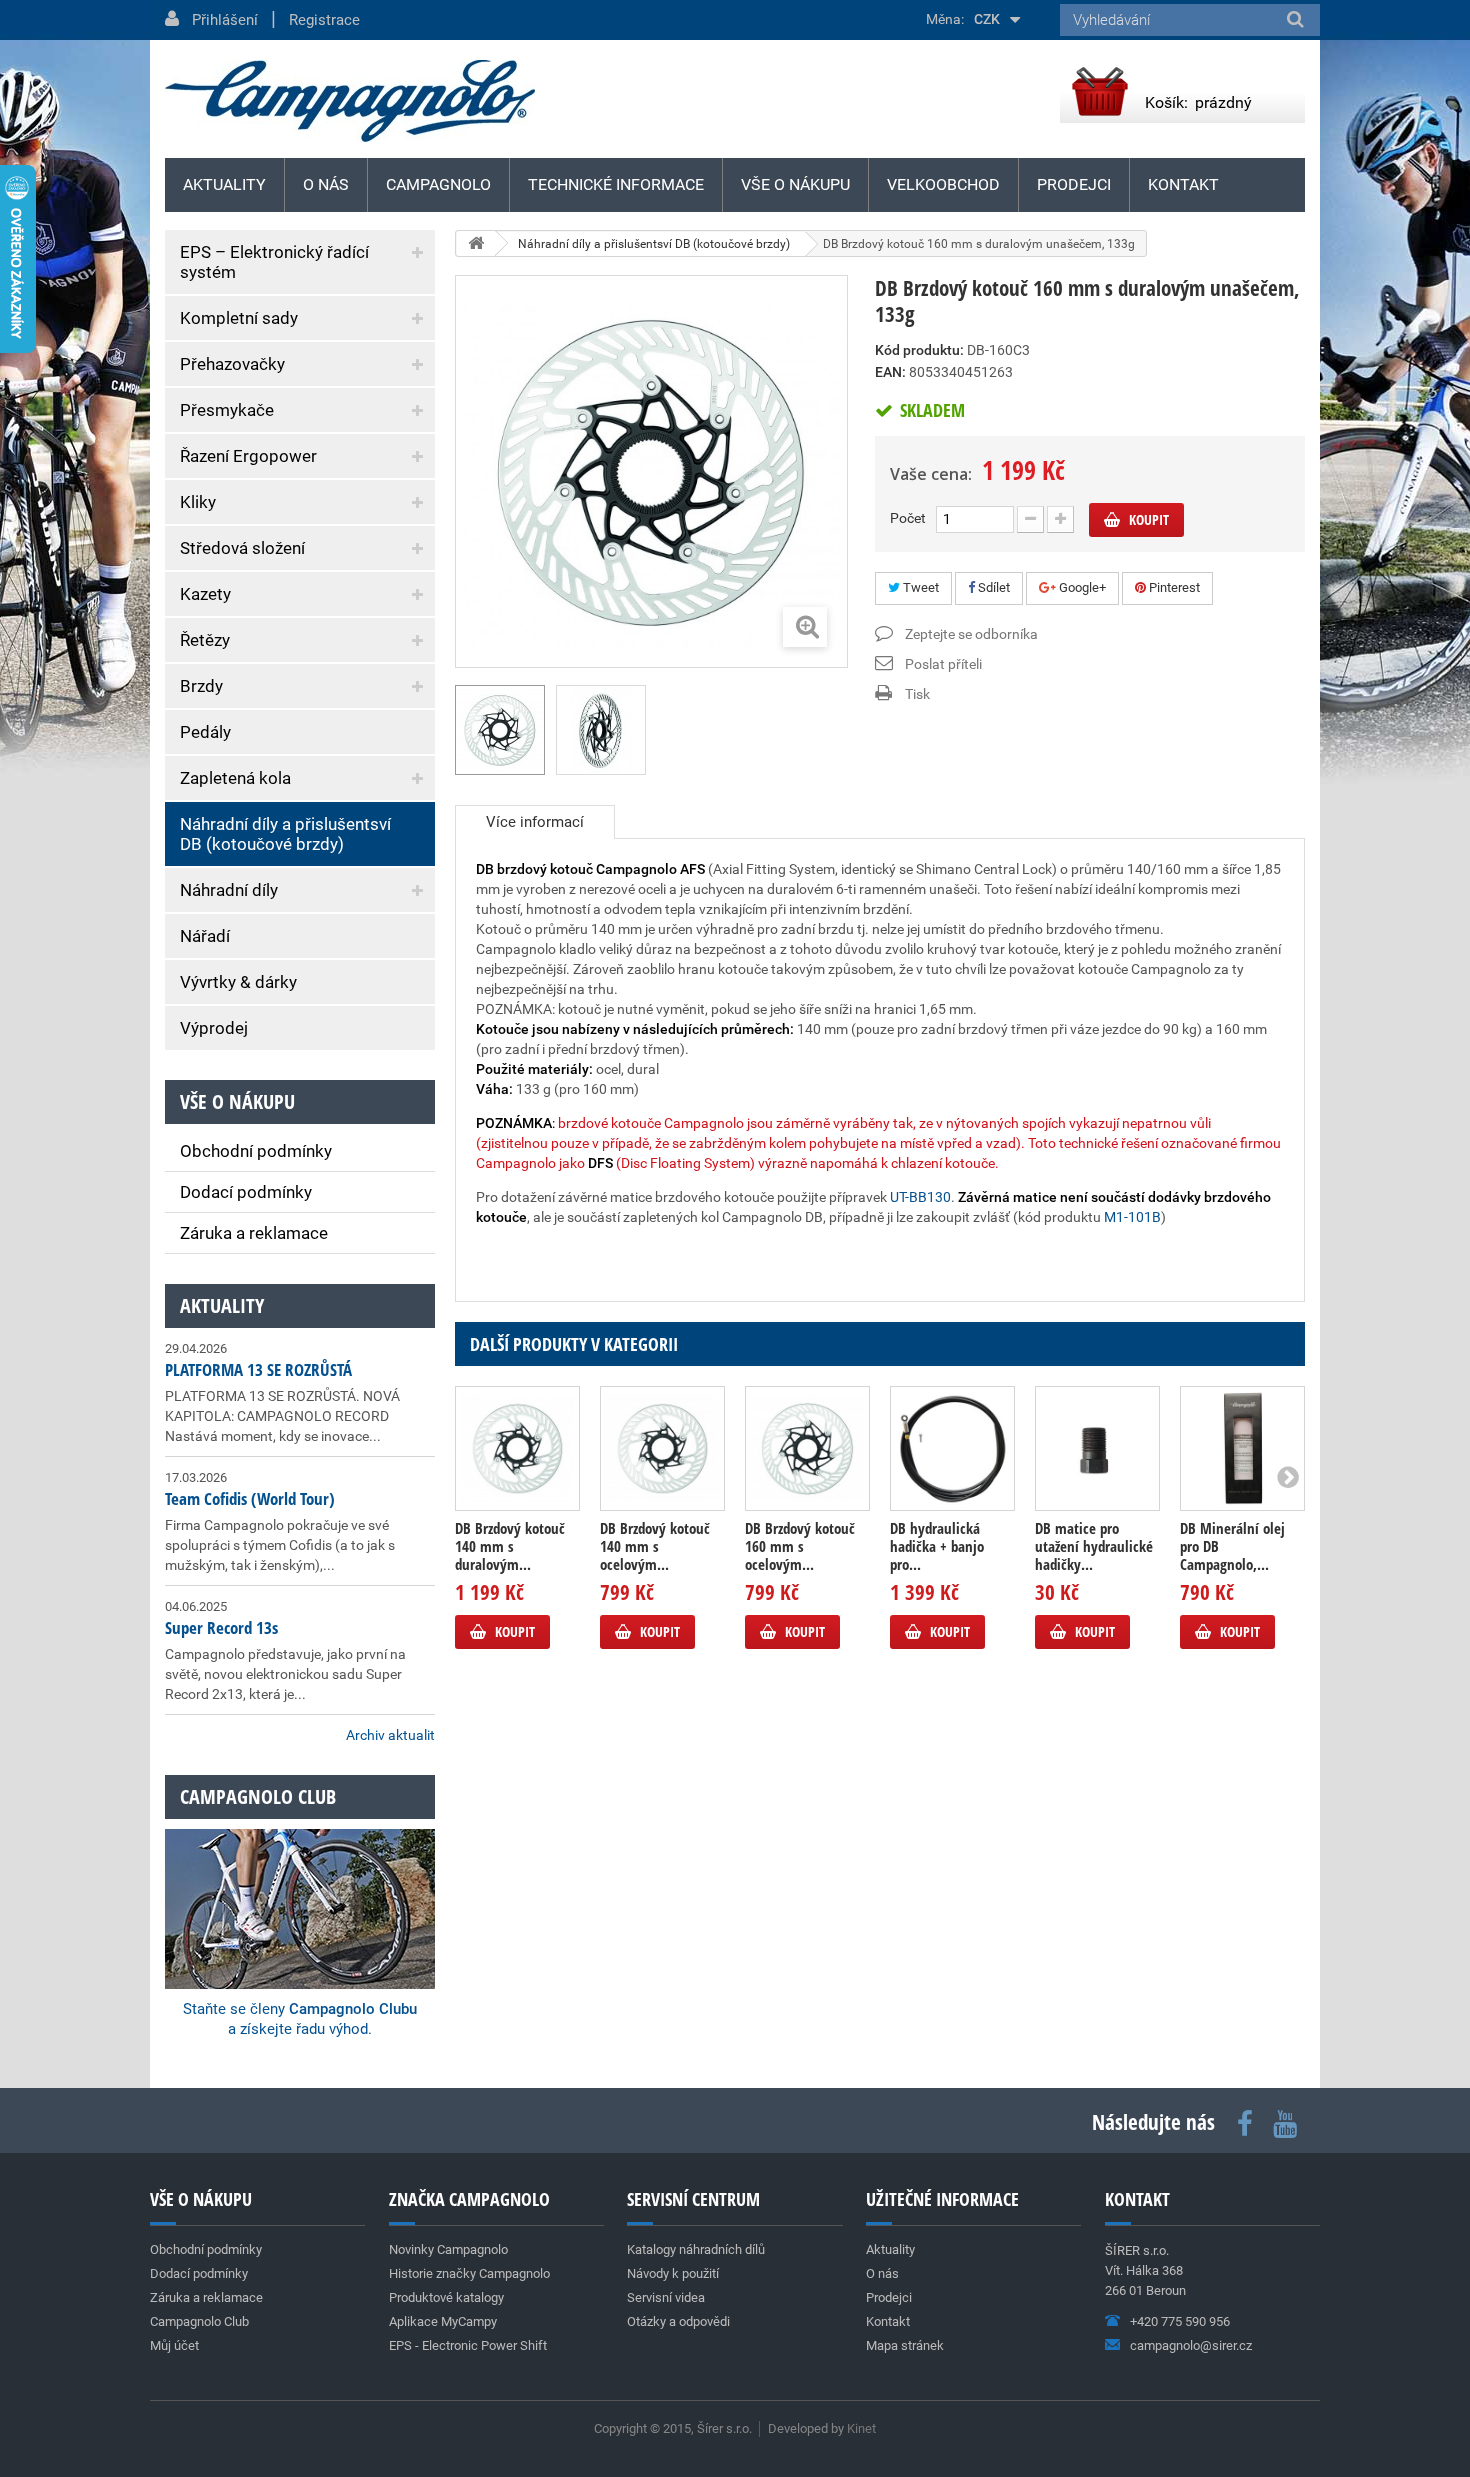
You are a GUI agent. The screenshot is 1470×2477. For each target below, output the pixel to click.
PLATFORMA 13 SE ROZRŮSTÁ (258, 1369)
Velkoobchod (943, 184)
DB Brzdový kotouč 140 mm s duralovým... (510, 1546)
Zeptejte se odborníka (971, 634)
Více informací (535, 822)
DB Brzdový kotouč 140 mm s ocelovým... (655, 1546)
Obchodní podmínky (256, 1151)
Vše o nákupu (795, 184)
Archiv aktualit (390, 1735)
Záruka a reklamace (254, 1233)
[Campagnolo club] (300, 1882)
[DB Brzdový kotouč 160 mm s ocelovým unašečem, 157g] (807, 1448)
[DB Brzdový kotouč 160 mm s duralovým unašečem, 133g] (601, 730)
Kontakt (1183, 184)
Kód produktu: (919, 350)
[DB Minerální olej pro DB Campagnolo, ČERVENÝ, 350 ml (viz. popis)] (1242, 1448)
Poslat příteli (943, 664)
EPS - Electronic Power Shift (468, 2345)
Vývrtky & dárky (238, 982)
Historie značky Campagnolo (469, 2273)
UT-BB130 (920, 1197)
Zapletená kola (235, 778)
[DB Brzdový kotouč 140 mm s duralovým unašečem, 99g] (517, 1448)
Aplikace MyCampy (443, 2321)
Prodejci (1074, 184)
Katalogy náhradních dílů (696, 2249)
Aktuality (222, 1305)
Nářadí (205, 936)
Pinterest (1173, 587)
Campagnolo (438, 184)
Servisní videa (666, 2297)
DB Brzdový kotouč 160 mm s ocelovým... (800, 1546)
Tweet (919, 587)
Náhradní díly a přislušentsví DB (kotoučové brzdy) (285, 834)
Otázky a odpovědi (678, 2321)
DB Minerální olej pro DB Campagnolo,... (1232, 1546)
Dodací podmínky (246, 1192)
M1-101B (1132, 1217)
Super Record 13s (221, 1627)
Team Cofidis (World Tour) (250, 1498)
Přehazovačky (232, 364)
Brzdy (201, 686)
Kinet (861, 2428)
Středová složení (242, 548)
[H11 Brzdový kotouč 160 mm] (500, 730)
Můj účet (174, 2345)
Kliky (198, 502)
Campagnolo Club (199, 2321)
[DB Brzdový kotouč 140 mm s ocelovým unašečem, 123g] (662, 1448)
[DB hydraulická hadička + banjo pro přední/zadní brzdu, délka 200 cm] (952, 1448)
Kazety (205, 594)
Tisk (917, 694)
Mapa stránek (905, 2345)
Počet (908, 518)
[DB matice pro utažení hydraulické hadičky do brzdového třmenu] (1097, 1448)
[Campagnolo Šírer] (350, 101)
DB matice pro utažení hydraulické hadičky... (1094, 1546)
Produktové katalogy (446, 2297)
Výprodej (214, 1028)
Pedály (205, 732)
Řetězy (205, 640)
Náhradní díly (229, 890)
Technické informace (616, 184)
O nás (326, 184)
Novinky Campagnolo (448, 2249)
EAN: (890, 372)
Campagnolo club (258, 1796)
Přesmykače (227, 410)
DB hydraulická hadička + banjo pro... (937, 1546)
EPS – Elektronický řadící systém (274, 262)
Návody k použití (673, 2273)
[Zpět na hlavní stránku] (476, 243)
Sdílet (992, 587)
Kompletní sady (239, 318)
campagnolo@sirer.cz (1191, 2345)
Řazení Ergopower (248, 456)
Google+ (1081, 587)
